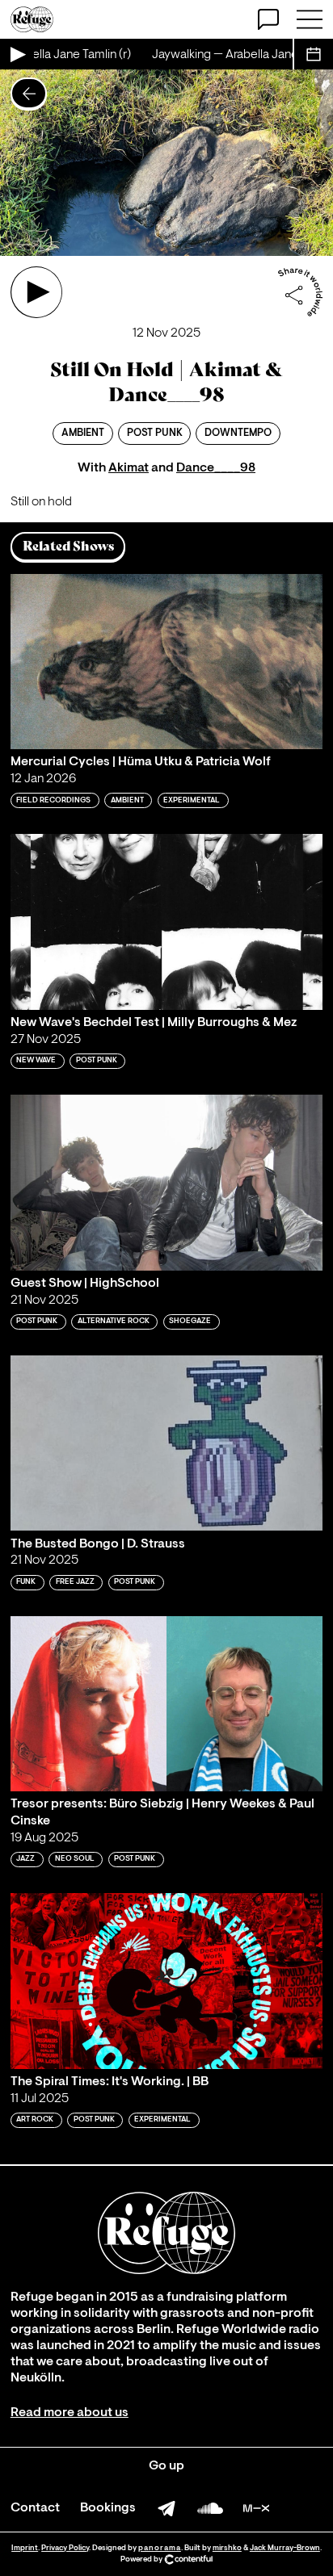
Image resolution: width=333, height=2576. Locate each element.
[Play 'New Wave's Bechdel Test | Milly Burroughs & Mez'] (166, 921)
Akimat (129, 468)
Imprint (25, 2548)
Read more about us (70, 2413)
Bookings (108, 2508)
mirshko (227, 2548)
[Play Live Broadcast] (17, 54)
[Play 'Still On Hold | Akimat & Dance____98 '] (36, 292)
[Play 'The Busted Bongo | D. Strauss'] (166, 1443)
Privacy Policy (65, 2548)
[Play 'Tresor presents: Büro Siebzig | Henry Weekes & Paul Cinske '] (166, 1704)
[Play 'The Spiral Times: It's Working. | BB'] (166, 1981)
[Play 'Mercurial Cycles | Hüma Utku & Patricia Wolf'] (166, 662)
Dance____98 (216, 468)
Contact (35, 2508)
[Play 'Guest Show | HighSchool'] (166, 1182)
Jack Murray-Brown (285, 2548)
